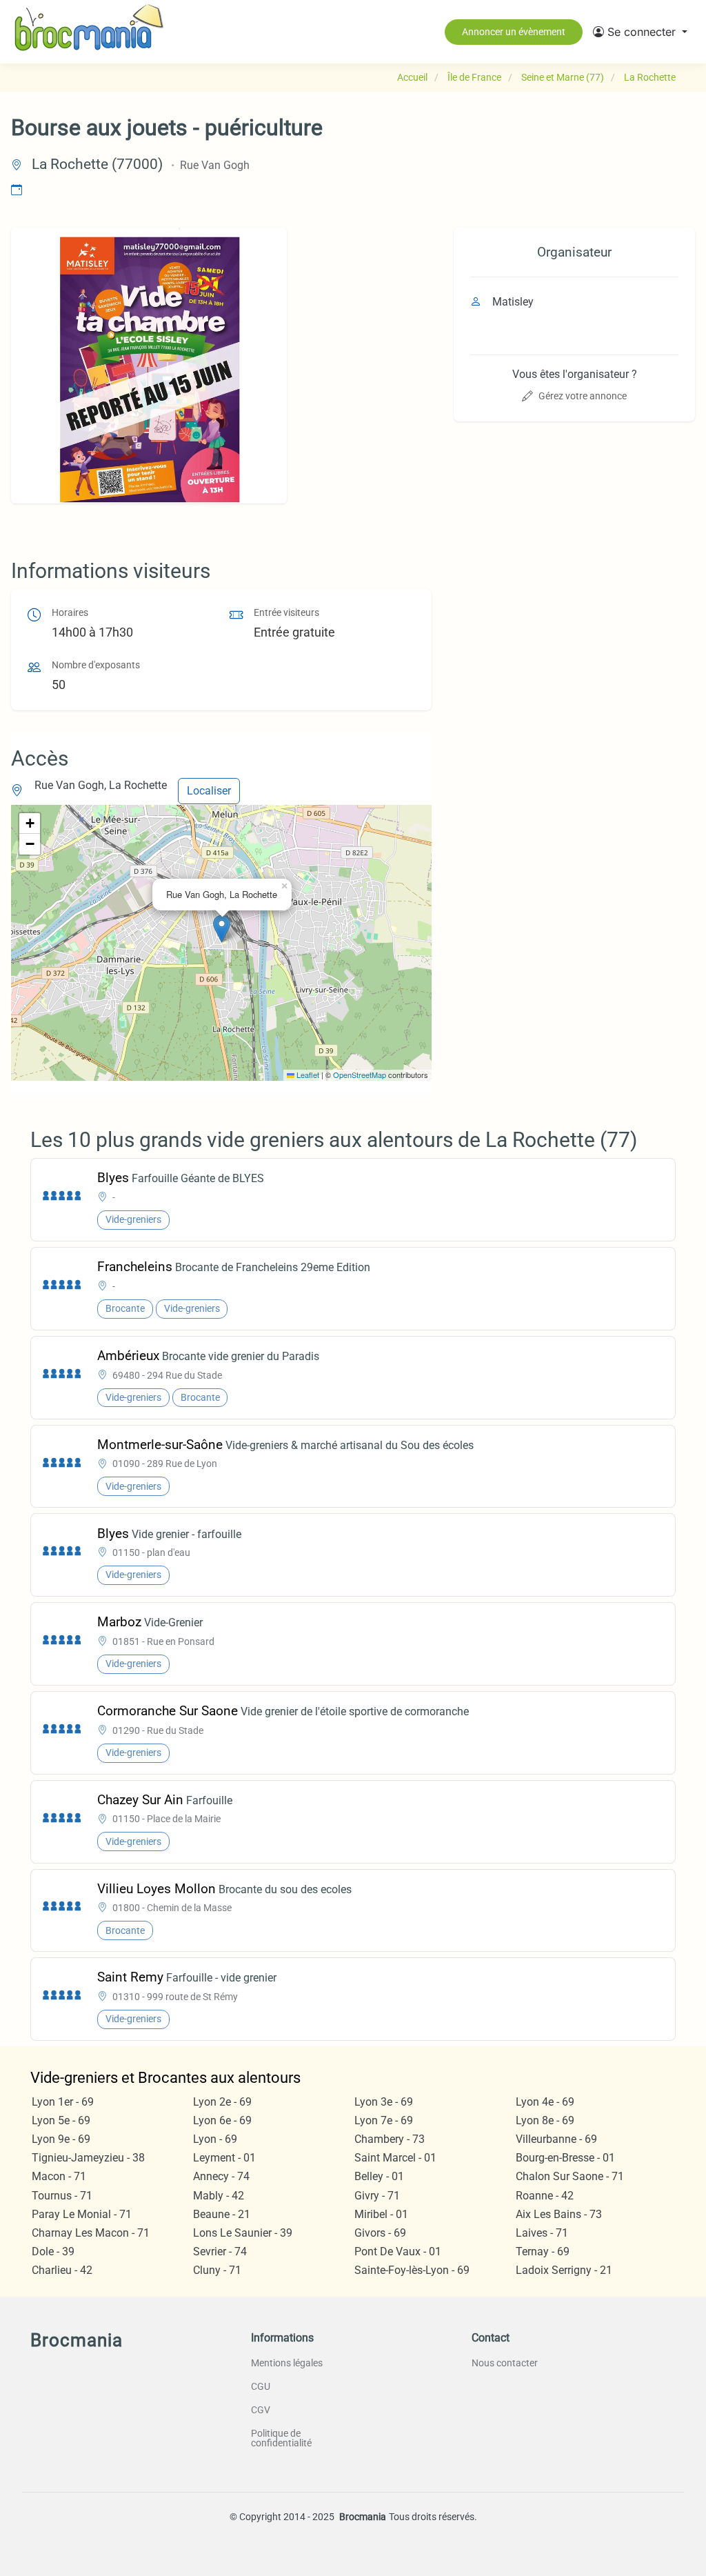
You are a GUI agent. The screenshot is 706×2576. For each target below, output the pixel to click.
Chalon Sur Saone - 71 (570, 2176)
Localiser (209, 791)
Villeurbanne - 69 (556, 2139)
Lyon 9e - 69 (61, 2139)
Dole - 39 (53, 2251)
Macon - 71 (59, 2176)
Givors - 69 (380, 2233)
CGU (261, 2386)
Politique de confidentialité (281, 2438)
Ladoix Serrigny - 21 (564, 2270)
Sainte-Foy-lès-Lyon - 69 (412, 2270)
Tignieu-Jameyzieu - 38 (88, 2158)
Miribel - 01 (381, 2214)
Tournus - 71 (62, 2196)
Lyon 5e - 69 (61, 2120)
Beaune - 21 (222, 2214)
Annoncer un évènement (514, 32)
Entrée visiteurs (286, 613)
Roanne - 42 (545, 2196)
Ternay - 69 (543, 2251)
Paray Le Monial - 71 (82, 2214)
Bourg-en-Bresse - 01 (565, 2158)
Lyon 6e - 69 (222, 2120)
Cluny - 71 (217, 2270)
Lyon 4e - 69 (545, 2102)
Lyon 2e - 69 (222, 2102)
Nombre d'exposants (96, 665)
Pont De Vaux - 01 (398, 2251)
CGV (261, 2410)
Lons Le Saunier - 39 (243, 2233)
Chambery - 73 (390, 2139)
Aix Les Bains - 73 (559, 2214)
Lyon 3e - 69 (384, 2102)
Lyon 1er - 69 (63, 2102)
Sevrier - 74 (220, 2251)
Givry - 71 (377, 2196)
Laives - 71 (542, 2233)
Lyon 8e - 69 (545, 2120)
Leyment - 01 (224, 2158)
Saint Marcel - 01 (395, 2158)
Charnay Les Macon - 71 (91, 2233)
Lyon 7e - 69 (384, 2120)
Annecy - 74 (221, 2176)
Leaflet (307, 1075)
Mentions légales (287, 2363)
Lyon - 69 (215, 2139)
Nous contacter (505, 2363)
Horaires (70, 613)
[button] (640, 32)
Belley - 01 (379, 2176)
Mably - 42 (219, 2196)
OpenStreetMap (360, 1075)
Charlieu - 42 (62, 2270)
